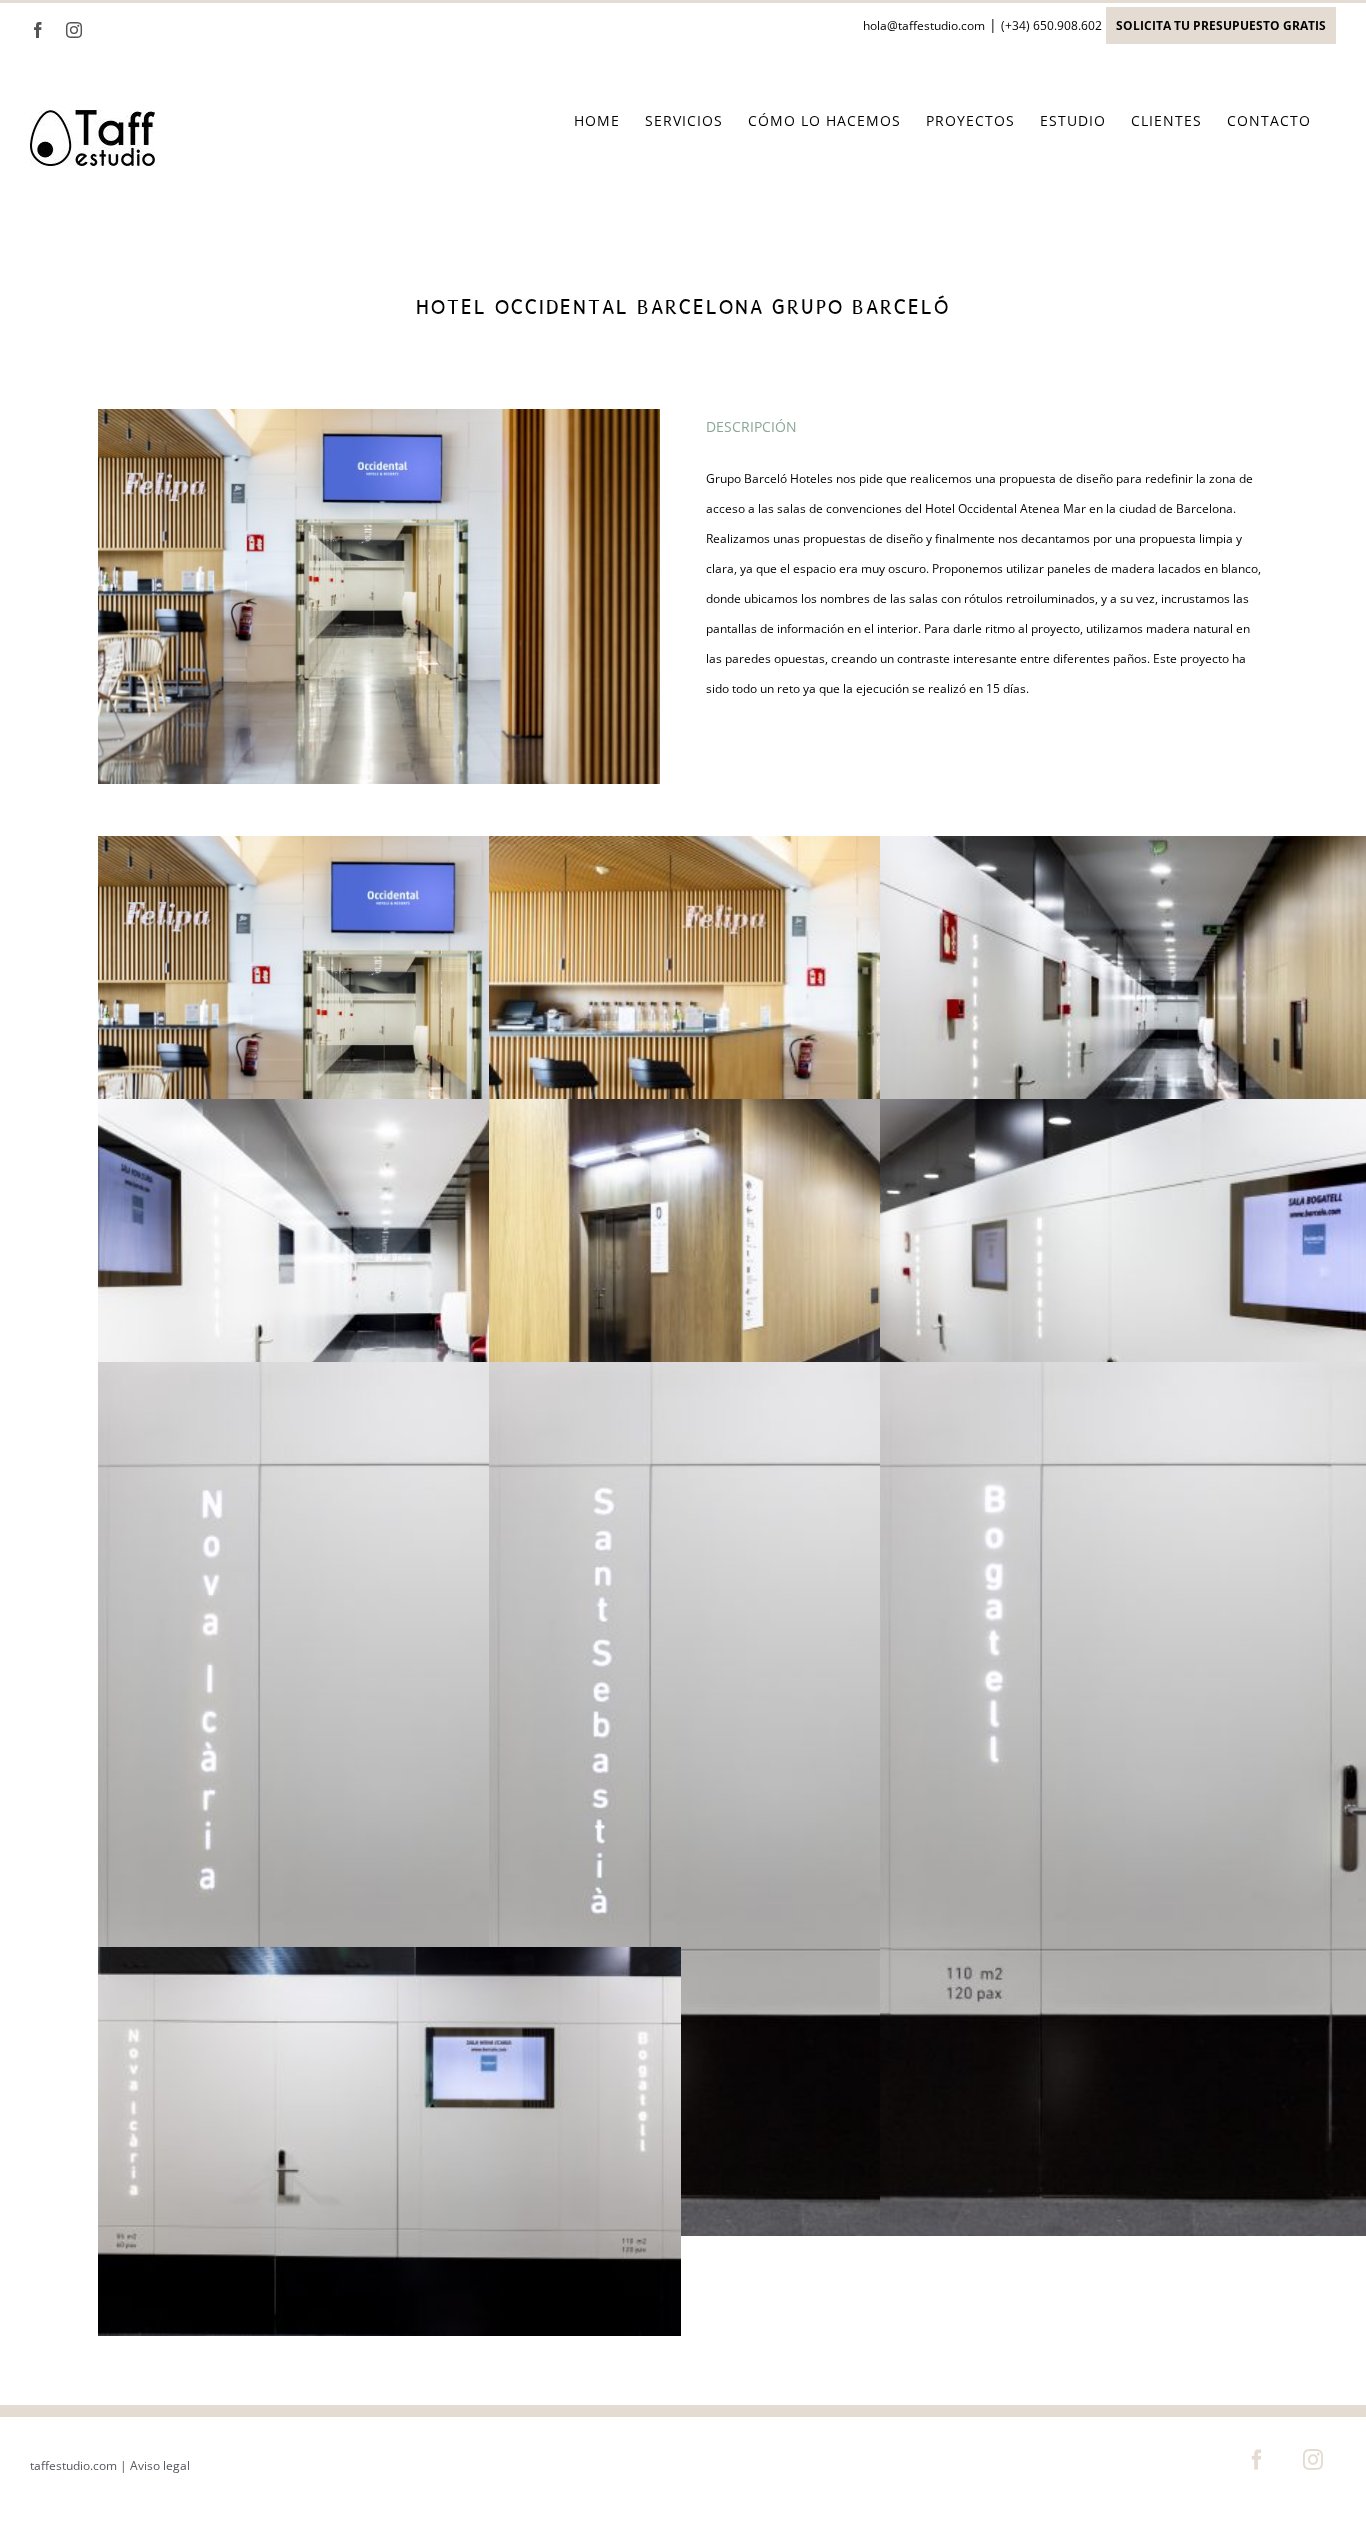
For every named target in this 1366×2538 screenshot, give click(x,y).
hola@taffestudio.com (924, 25)
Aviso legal (160, 2465)
